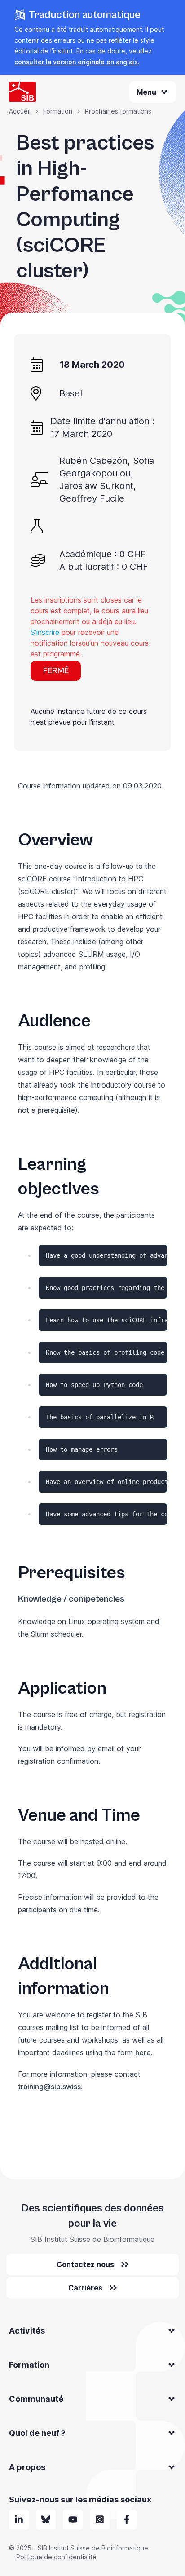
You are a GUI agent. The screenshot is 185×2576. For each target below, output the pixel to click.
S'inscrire (45, 632)
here (143, 2052)
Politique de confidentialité (56, 2557)
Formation (58, 111)
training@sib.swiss (49, 2087)
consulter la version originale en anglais (76, 62)
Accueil (20, 111)
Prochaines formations (118, 111)
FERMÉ (56, 671)
